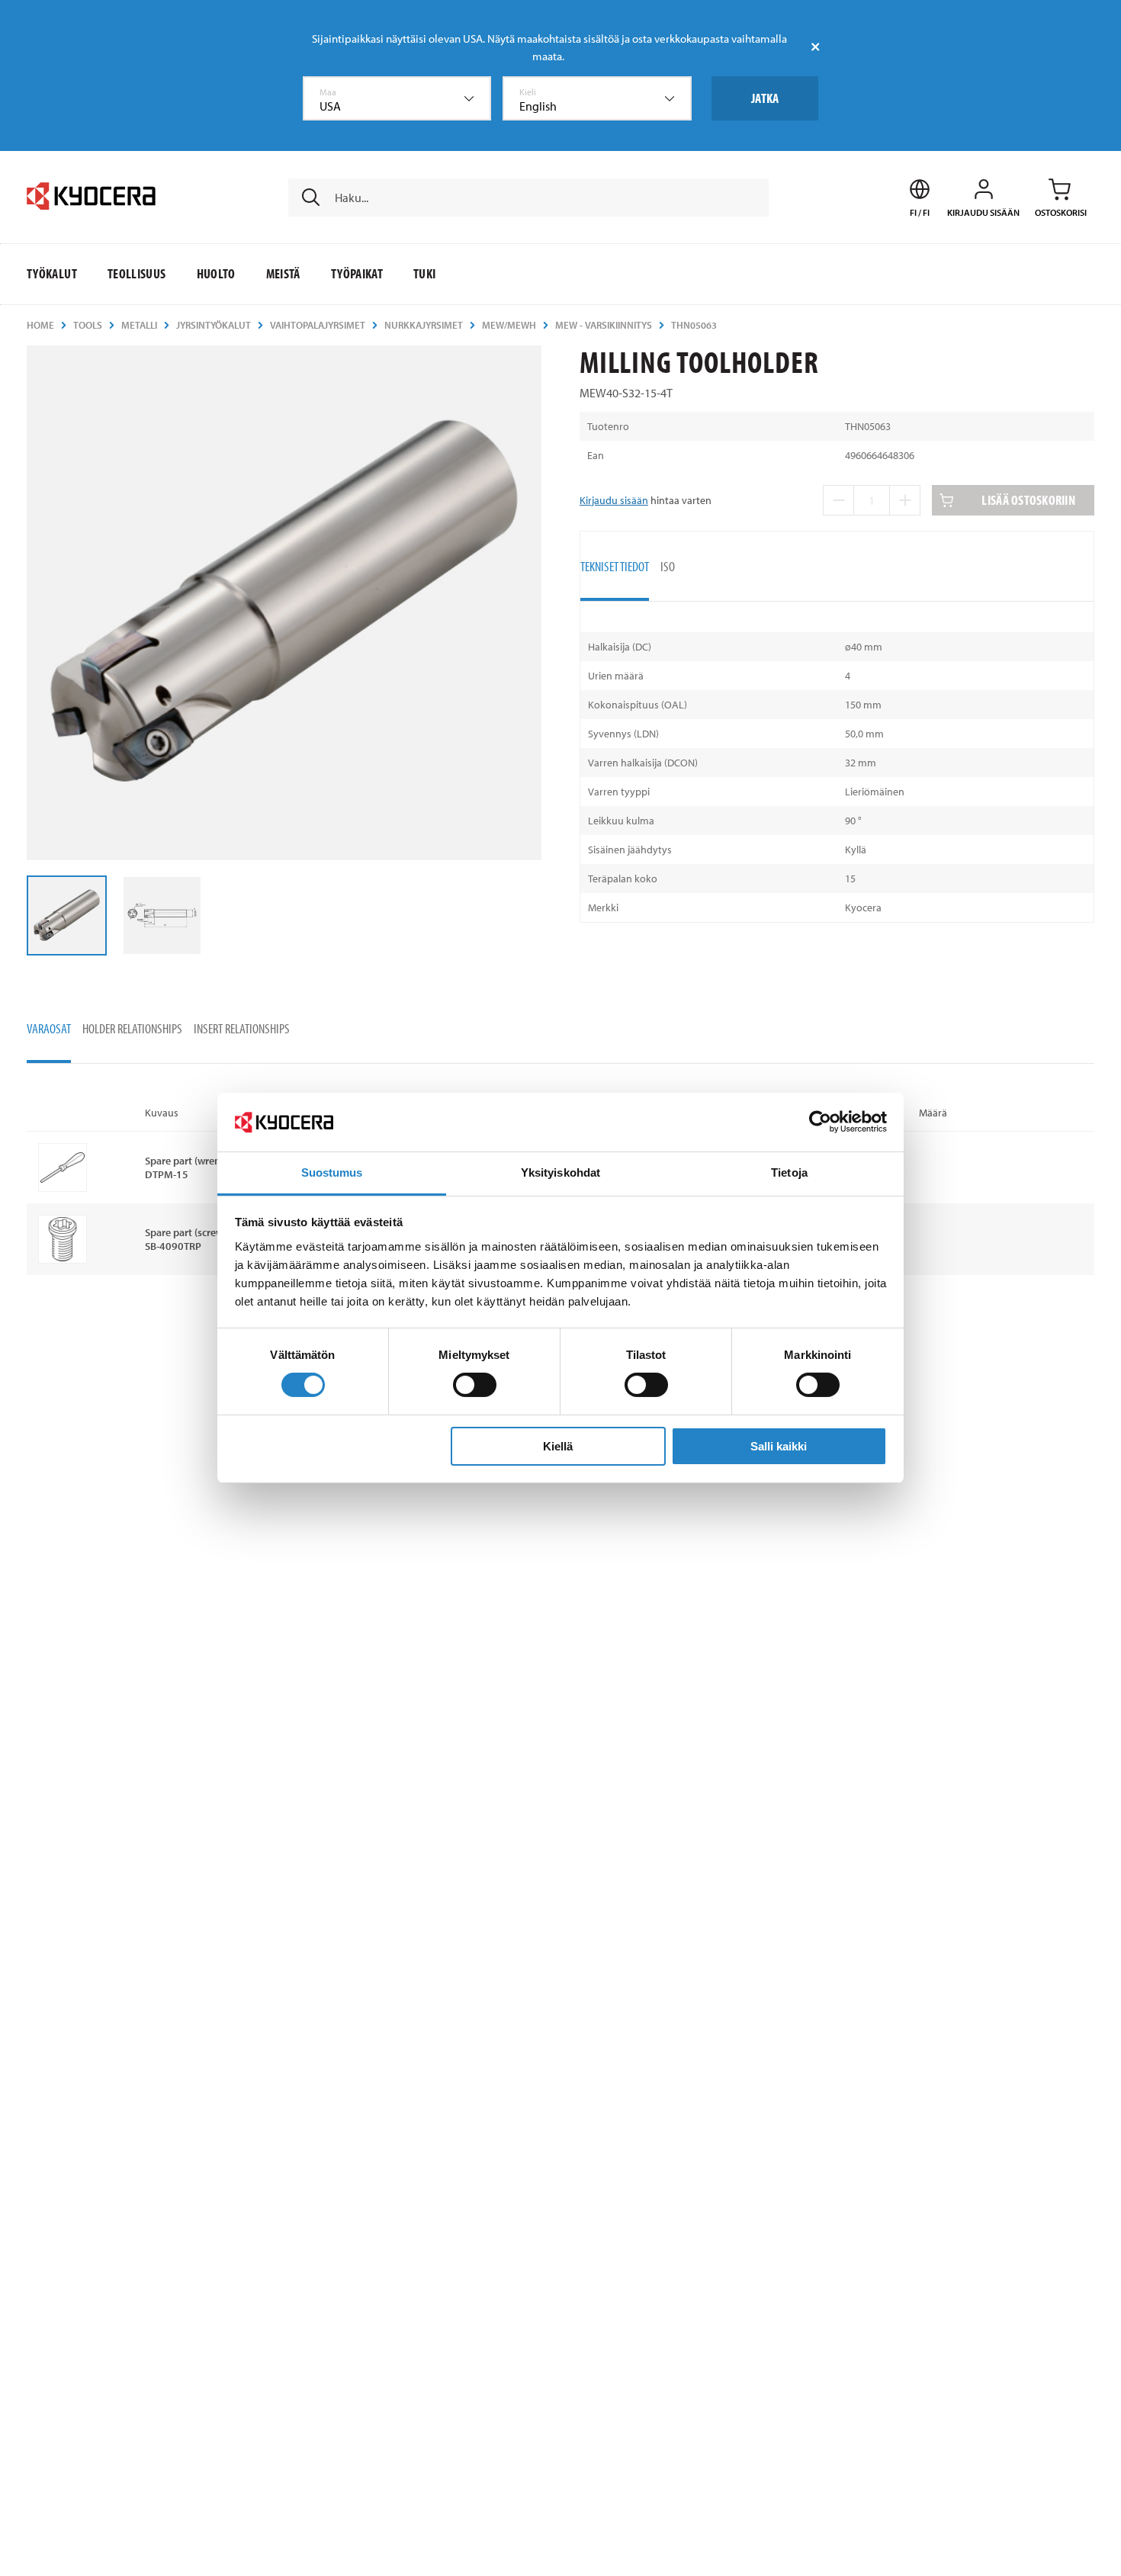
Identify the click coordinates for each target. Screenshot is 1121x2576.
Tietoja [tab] (789, 1172)
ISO (668, 566)
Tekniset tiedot (615, 566)
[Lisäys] (905, 500)
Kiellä (558, 1446)
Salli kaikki (779, 1446)
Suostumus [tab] (332, 1172)
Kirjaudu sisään (614, 500)
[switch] (475, 1385)
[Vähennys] (838, 500)
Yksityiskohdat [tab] (560, 1172)
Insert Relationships (242, 1028)
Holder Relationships (132, 1028)
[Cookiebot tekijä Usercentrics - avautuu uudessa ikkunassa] (820, 1122)
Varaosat (49, 1028)
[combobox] (397, 98)
